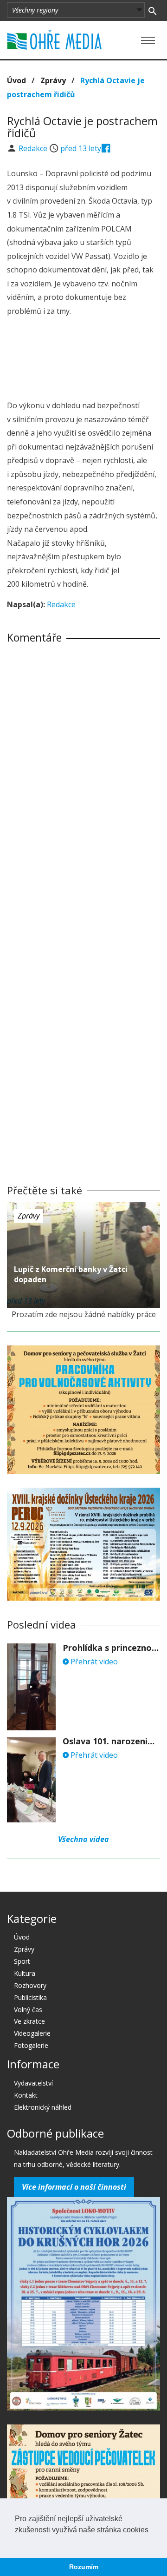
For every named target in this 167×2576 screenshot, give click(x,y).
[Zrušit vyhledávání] (152, 10)
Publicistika (30, 1997)
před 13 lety (81, 148)
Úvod (16, 80)
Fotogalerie (31, 2045)
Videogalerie (32, 2033)
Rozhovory (30, 1985)
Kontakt (26, 2095)
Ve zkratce (29, 2021)
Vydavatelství (33, 2083)
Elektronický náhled (43, 2107)
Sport (22, 1961)
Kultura (25, 1973)
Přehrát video (93, 1662)
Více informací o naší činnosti (74, 2187)
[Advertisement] (83, 360)
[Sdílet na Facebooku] (106, 148)
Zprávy (53, 80)
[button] (16, 2542)
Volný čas (28, 2010)
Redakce (34, 148)
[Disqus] (83, 781)
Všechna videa (83, 1839)
